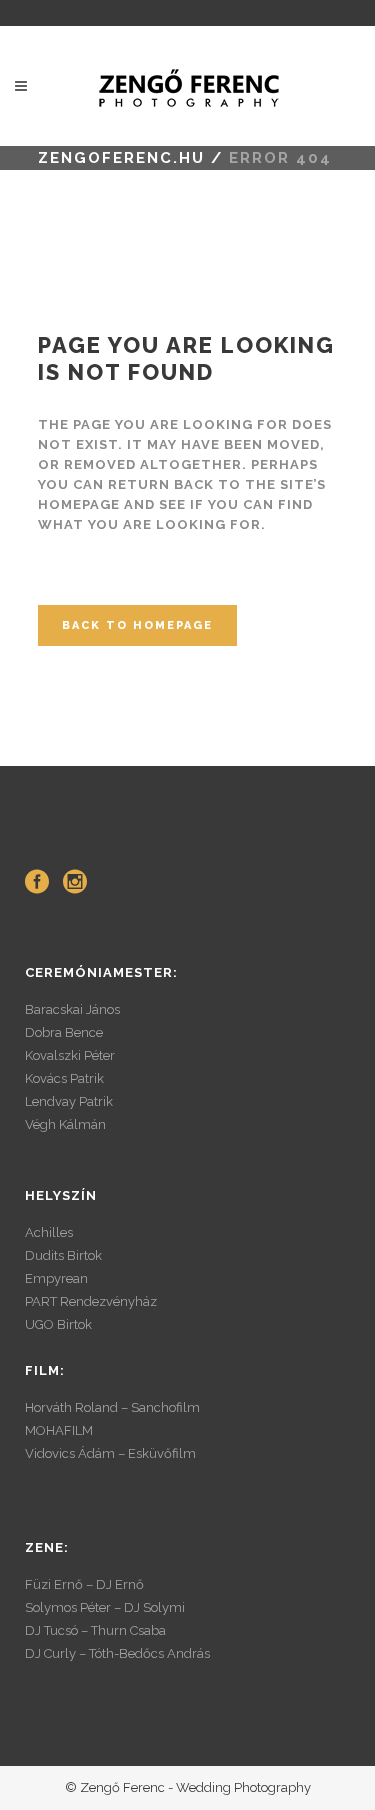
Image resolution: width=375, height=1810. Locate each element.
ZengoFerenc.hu (121, 158)
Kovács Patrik (64, 1078)
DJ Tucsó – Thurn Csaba (95, 1630)
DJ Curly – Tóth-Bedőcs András (117, 1653)
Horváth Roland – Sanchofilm (112, 1407)
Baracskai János (72, 1009)
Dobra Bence (64, 1032)
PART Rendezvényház (91, 1301)
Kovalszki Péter (70, 1055)
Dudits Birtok (63, 1255)
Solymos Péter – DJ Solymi (105, 1607)
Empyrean (56, 1278)
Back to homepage (137, 625)
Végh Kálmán (65, 1124)
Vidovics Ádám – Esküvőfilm (110, 1453)
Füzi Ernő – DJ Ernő (84, 1584)
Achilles (49, 1232)
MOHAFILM (59, 1430)
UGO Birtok (58, 1324)
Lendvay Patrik (69, 1101)
